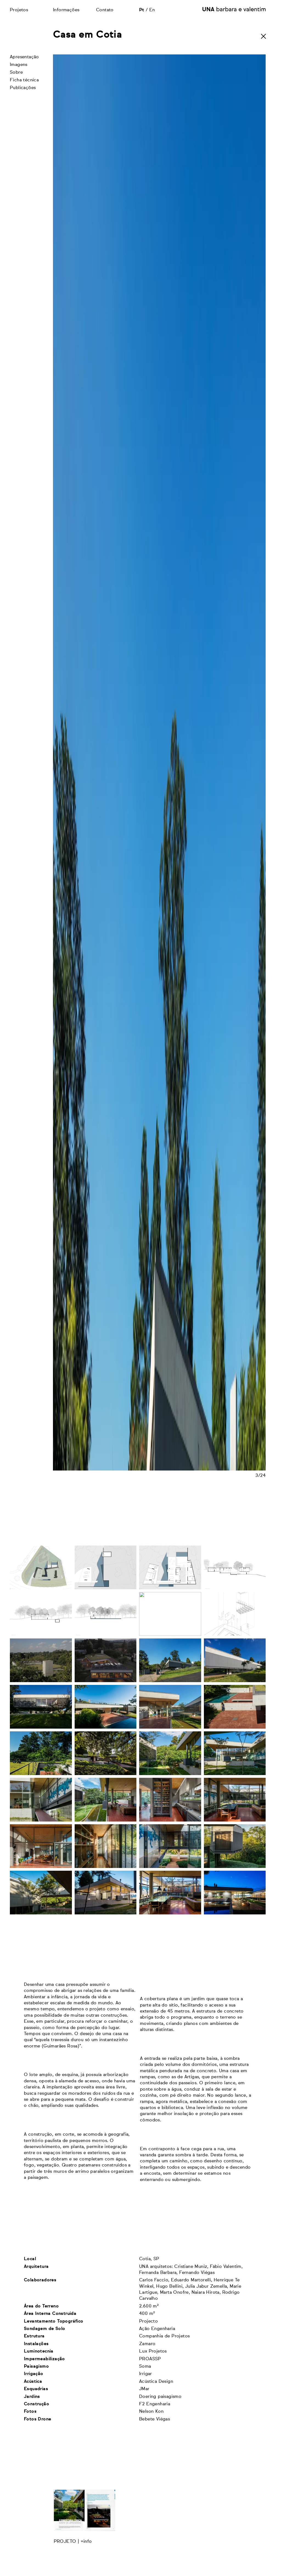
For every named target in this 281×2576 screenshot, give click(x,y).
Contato (105, 10)
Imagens (19, 65)
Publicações (23, 88)
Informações (66, 10)
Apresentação (24, 57)
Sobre (16, 73)
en (152, 10)
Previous (106, 1312)
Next (212, 1312)
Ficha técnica (24, 80)
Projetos (19, 10)
